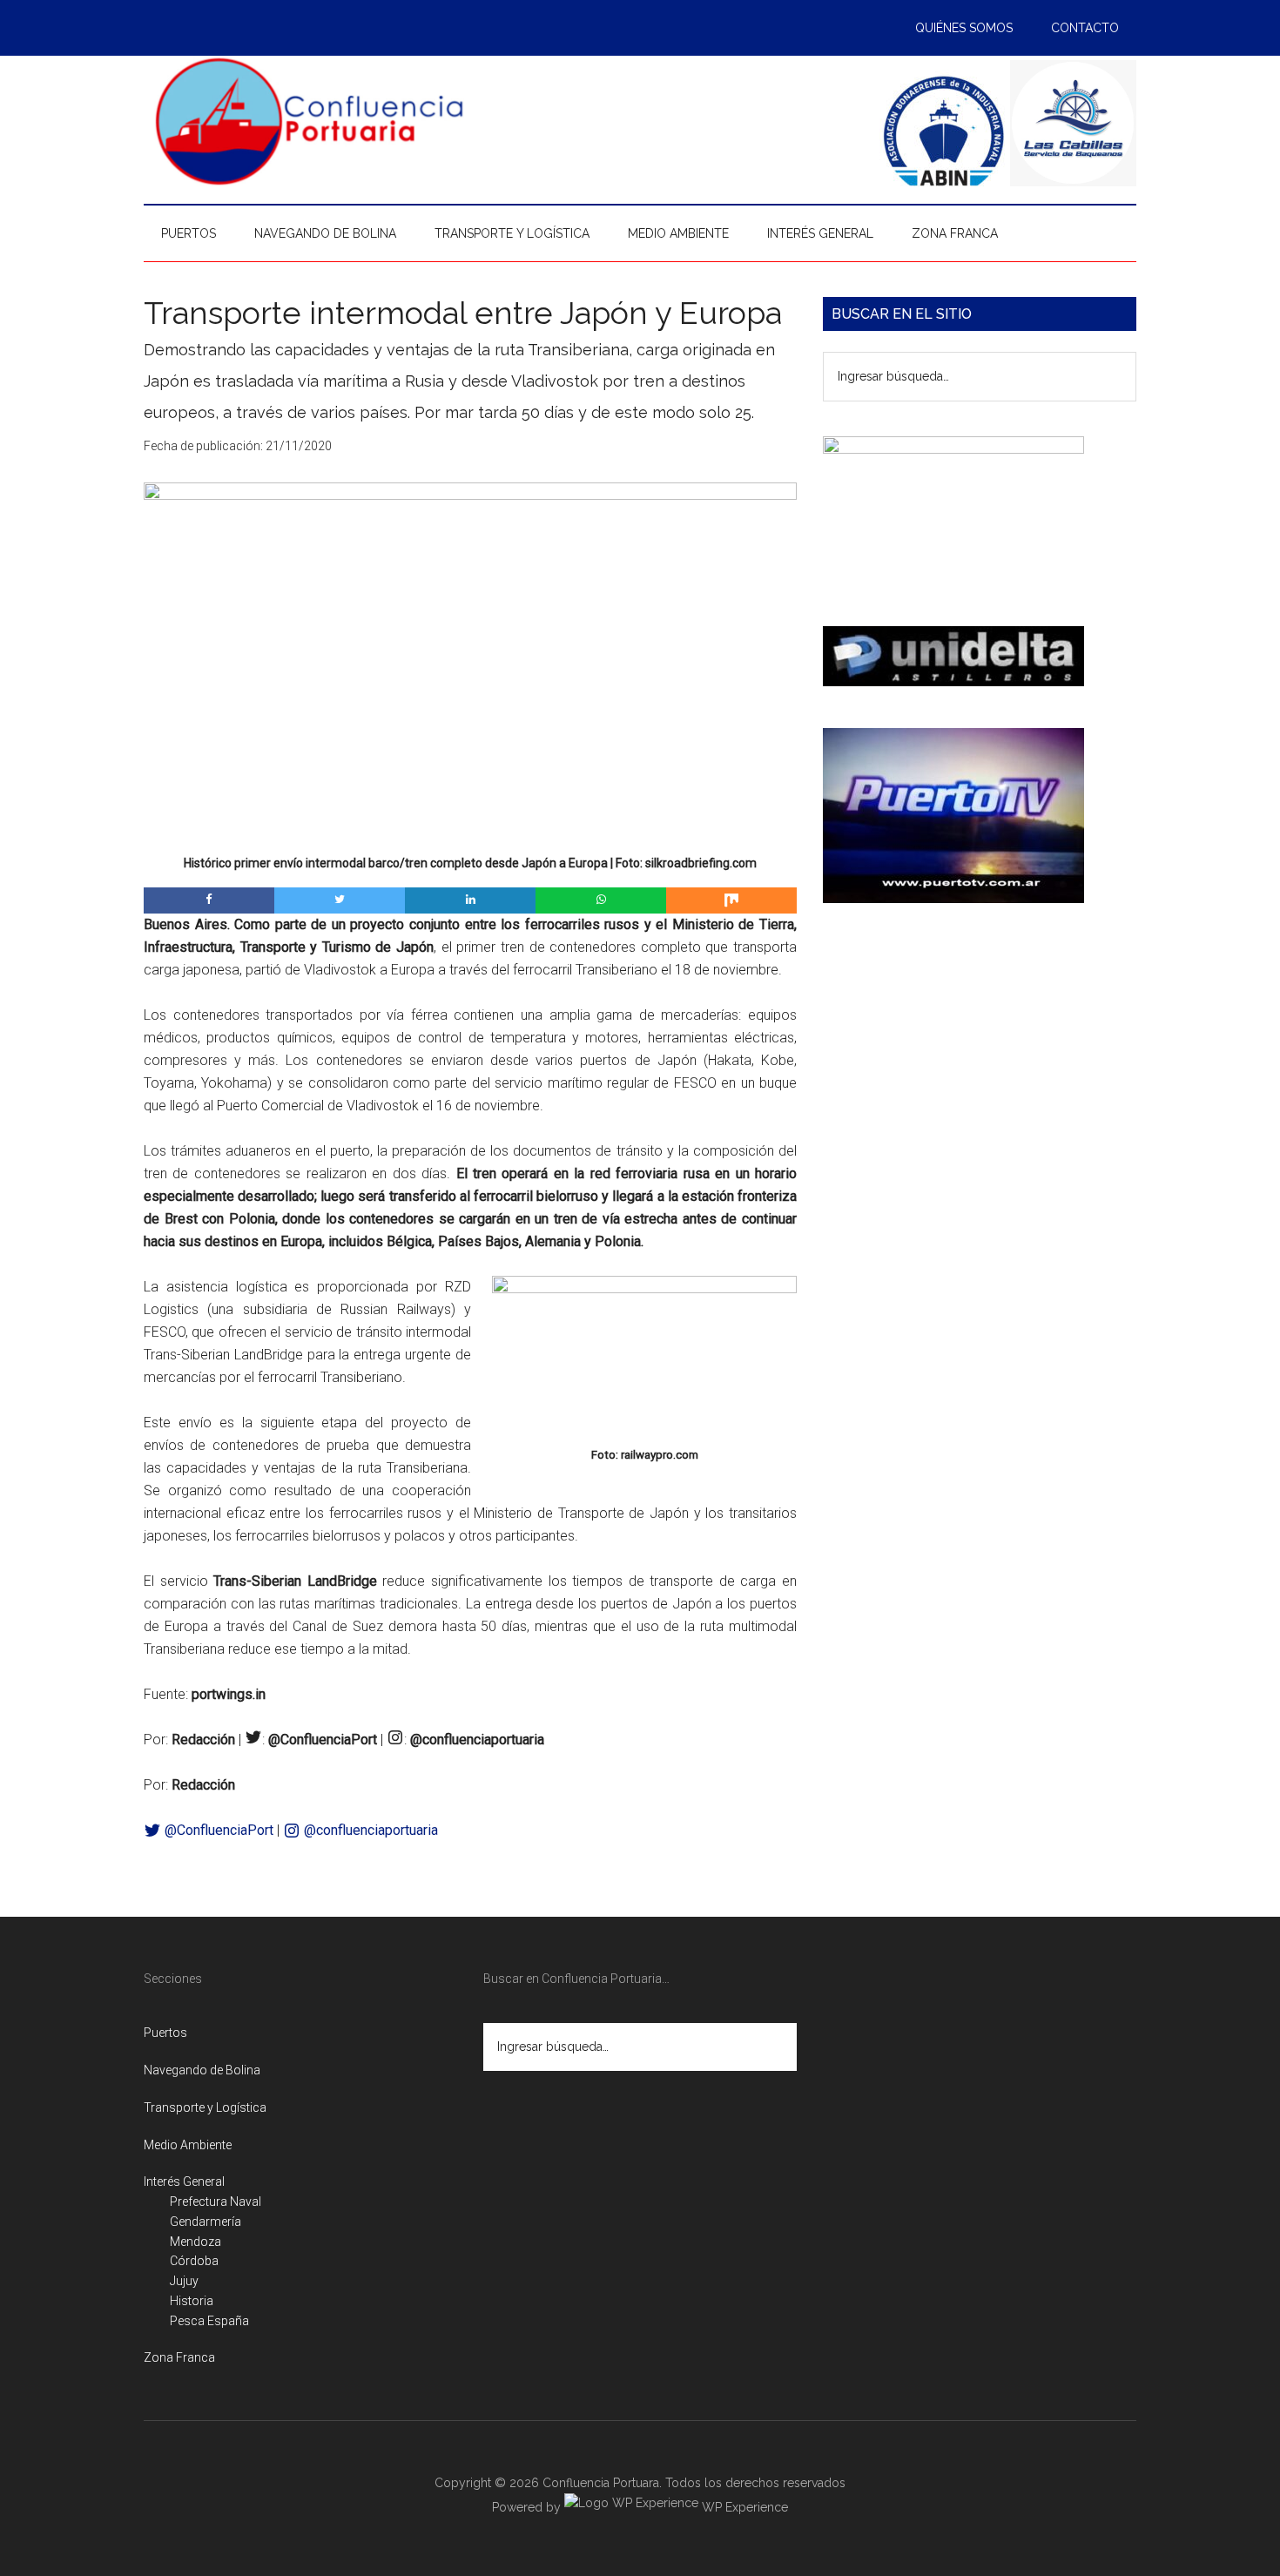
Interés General (184, 2182)
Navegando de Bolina (202, 2070)
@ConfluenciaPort (217, 1830)
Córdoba (194, 2261)
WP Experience (743, 2507)
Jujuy (184, 2281)
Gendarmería (205, 2222)
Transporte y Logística (205, 2107)
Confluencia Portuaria (309, 121)
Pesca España (209, 2321)
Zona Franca (179, 2357)
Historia (192, 2301)
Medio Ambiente (188, 2145)
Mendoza (195, 2242)
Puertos (165, 2033)
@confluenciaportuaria (369, 1830)
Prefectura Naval (216, 2202)
